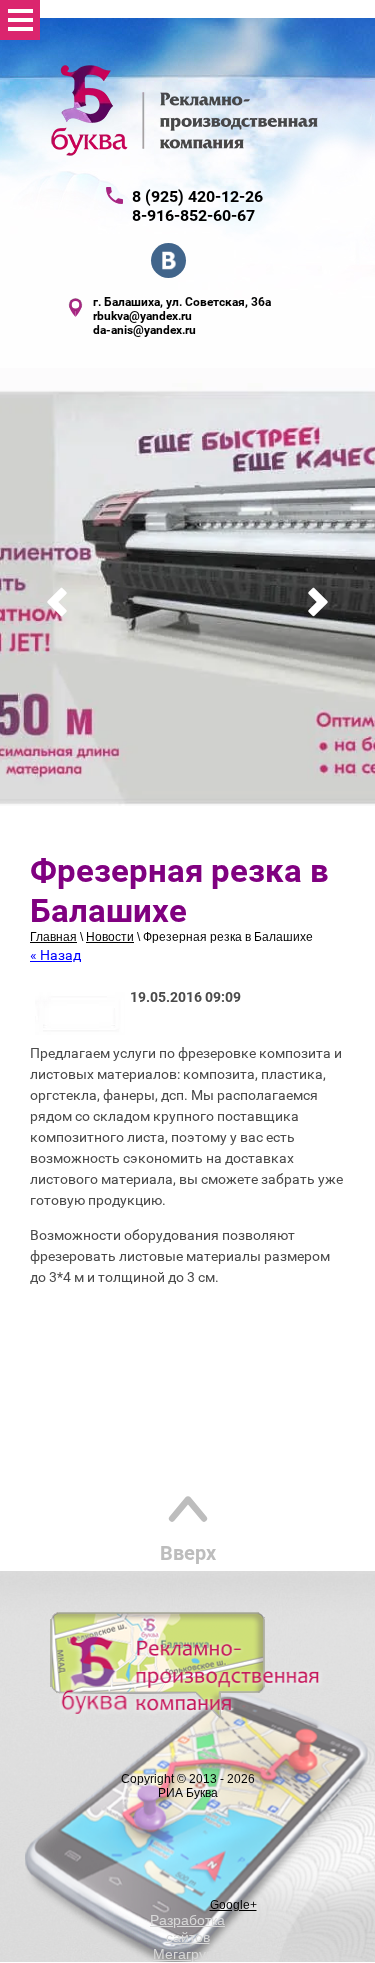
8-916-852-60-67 (193, 215)
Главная (53, 937)
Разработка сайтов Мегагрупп (187, 1937)
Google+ (233, 1905)
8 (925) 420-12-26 (197, 196)
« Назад (55, 955)
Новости (110, 937)
